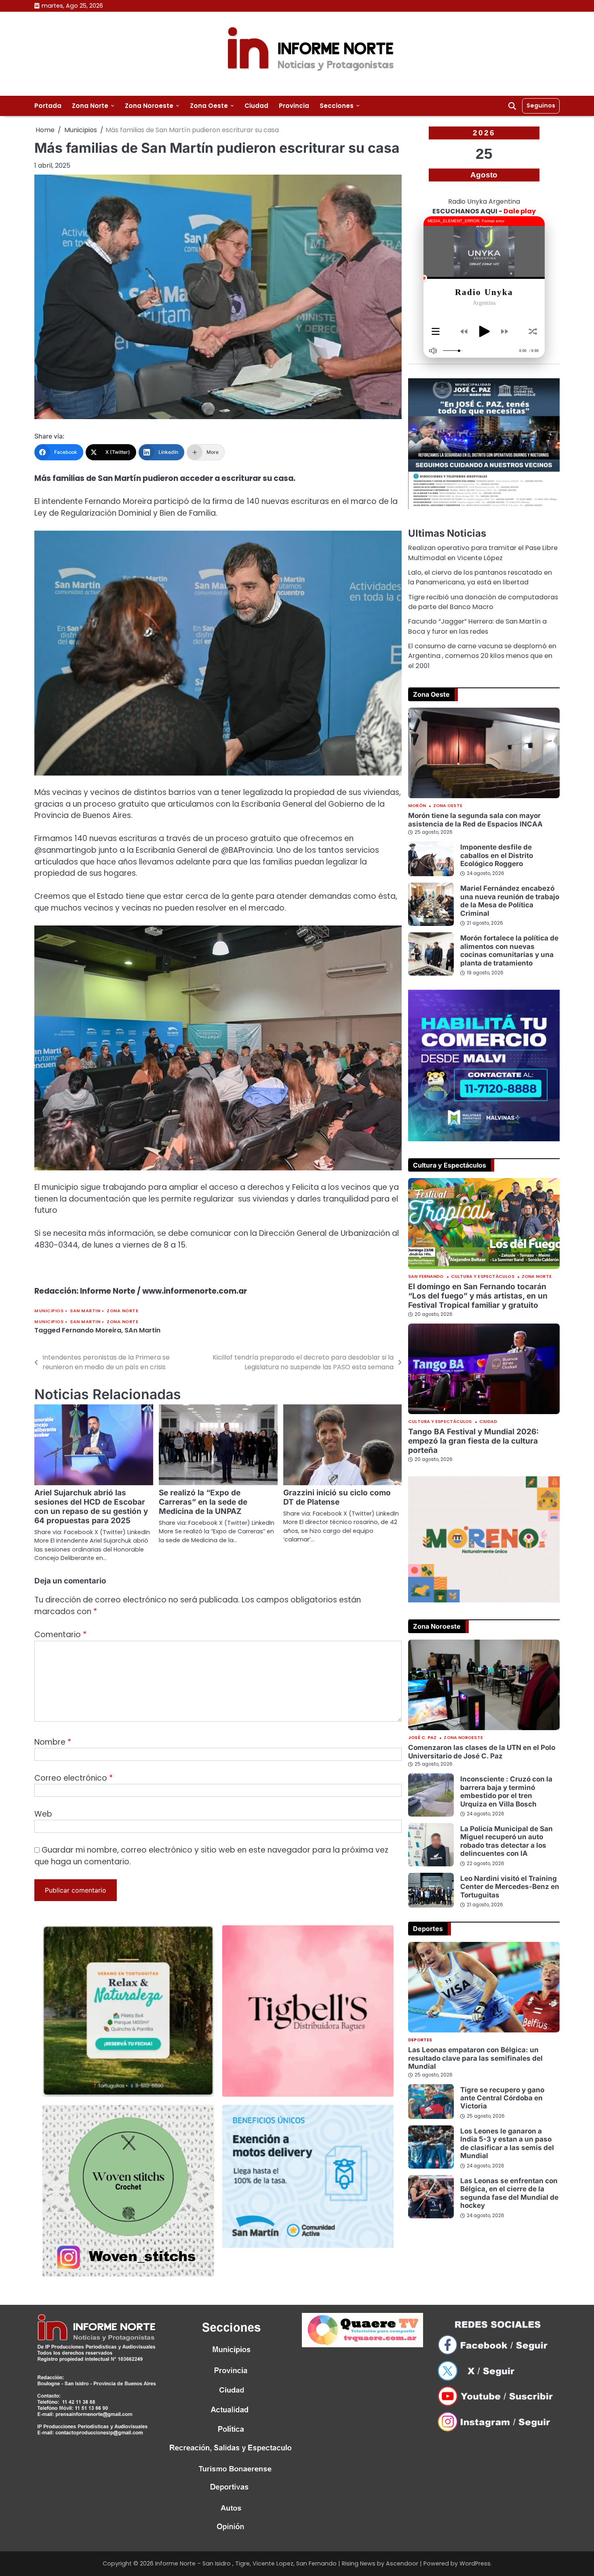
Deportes (420, 2040)
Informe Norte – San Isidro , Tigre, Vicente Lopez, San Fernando (246, 2563)
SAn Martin (142, 1330)
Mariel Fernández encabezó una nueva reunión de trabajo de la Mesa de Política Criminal (510, 900)
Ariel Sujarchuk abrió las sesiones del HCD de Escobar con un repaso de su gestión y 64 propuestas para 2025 (91, 1507)
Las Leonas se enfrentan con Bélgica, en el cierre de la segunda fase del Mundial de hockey (509, 2193)
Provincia (294, 106)
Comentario (60, 1635)
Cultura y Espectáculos (483, 1277)
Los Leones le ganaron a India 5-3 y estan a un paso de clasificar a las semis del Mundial (507, 2143)
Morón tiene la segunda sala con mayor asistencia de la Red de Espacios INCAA (475, 819)
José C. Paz (422, 1738)
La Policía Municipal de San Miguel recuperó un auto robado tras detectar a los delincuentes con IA (507, 1841)
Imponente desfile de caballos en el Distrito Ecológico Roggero (497, 855)
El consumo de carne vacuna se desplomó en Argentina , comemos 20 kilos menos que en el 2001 (482, 656)
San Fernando (426, 1277)
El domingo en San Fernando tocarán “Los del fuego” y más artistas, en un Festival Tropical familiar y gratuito (478, 1296)
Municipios (49, 1311)
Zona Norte (90, 106)
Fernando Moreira (92, 1330)
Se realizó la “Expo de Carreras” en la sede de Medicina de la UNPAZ (203, 1502)
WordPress (475, 2563)
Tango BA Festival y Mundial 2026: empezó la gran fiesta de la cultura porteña (473, 1441)
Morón (417, 806)
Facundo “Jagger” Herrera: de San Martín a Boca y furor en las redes (477, 626)
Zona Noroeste (149, 106)
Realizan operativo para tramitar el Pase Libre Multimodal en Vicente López (483, 553)
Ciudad (256, 106)
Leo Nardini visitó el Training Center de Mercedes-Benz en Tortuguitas (510, 1887)
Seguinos (541, 105)
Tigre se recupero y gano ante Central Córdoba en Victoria (502, 2098)
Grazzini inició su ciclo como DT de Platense (337, 1497)
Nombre (53, 1742)
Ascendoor (402, 2563)
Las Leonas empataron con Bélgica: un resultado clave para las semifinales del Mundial (475, 2058)
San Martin (85, 1311)
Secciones (337, 106)
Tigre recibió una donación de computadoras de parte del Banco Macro (483, 602)
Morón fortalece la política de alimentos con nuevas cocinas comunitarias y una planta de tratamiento (509, 950)
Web (43, 1814)
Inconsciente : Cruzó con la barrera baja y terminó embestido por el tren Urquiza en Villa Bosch (506, 1791)
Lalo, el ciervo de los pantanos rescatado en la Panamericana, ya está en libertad (480, 577)
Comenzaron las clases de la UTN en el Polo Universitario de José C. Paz (482, 1751)
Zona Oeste (209, 106)
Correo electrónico (74, 1778)
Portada (48, 106)
